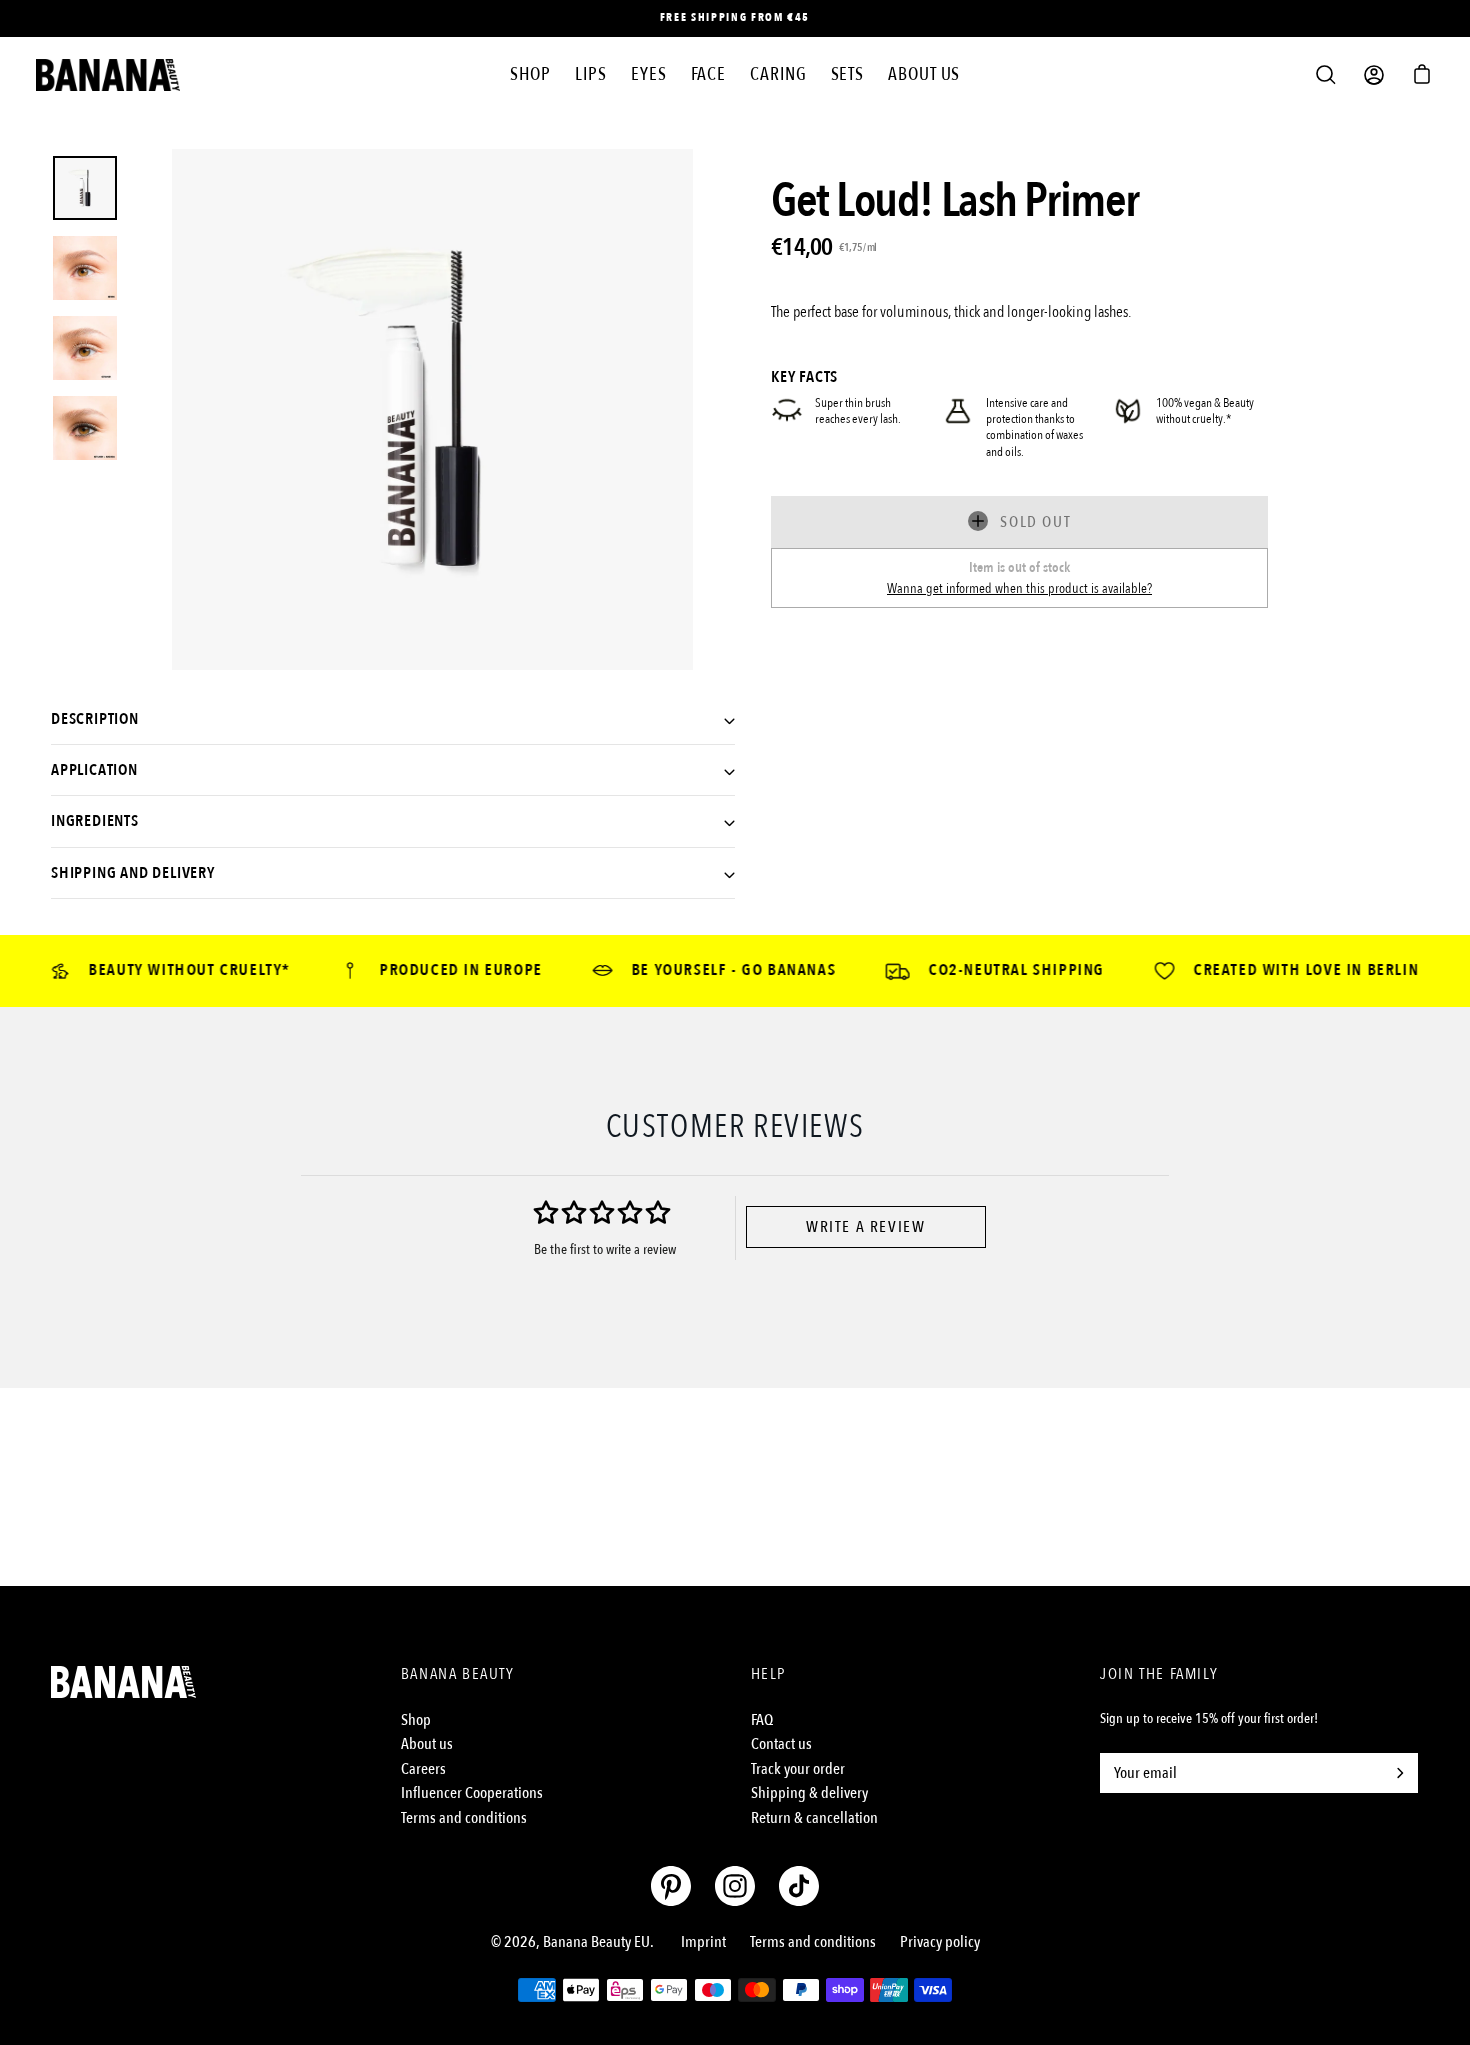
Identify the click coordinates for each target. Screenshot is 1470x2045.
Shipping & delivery (809, 1793)
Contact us (781, 1744)
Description (95, 719)
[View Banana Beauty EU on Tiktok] (799, 1886)
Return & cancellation (814, 1818)
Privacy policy (940, 1942)
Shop (416, 1720)
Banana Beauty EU (596, 1942)
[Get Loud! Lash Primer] (85, 188)
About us (427, 1744)
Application (94, 770)
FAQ (762, 1720)
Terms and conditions (464, 1818)
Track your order (798, 1769)
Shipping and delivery (133, 873)
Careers (423, 1769)
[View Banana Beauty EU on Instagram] (735, 1886)
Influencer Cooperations (472, 1793)
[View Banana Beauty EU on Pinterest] (671, 1886)
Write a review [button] (865, 1227)
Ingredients (95, 821)
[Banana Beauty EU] (108, 75)
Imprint (703, 1942)
